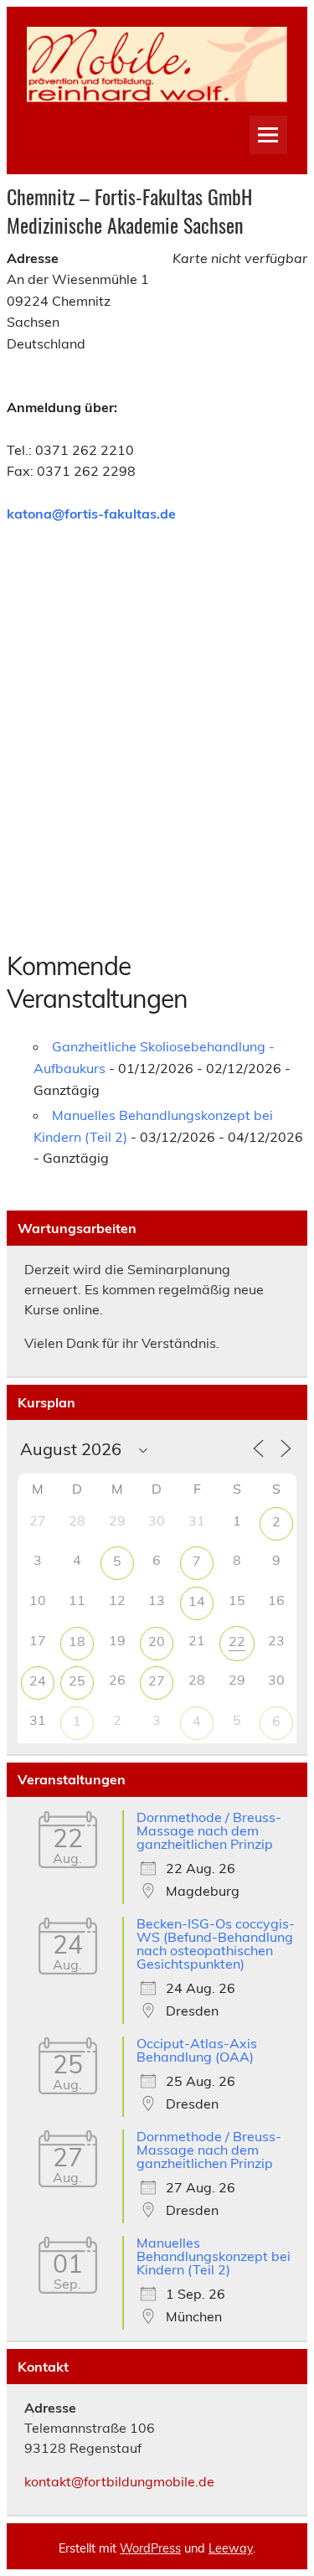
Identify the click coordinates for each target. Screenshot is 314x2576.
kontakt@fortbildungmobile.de (119, 2481)
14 (197, 1601)
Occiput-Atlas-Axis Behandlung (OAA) (197, 2050)
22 (237, 1641)
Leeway (231, 2548)
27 (157, 1680)
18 (77, 1641)
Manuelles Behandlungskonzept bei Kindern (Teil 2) (214, 2256)
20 (157, 1641)
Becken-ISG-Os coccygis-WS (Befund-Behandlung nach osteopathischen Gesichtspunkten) (216, 1944)
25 (77, 1680)
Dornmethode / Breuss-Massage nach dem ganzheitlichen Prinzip (209, 1830)
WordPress (150, 2548)
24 (38, 1680)
